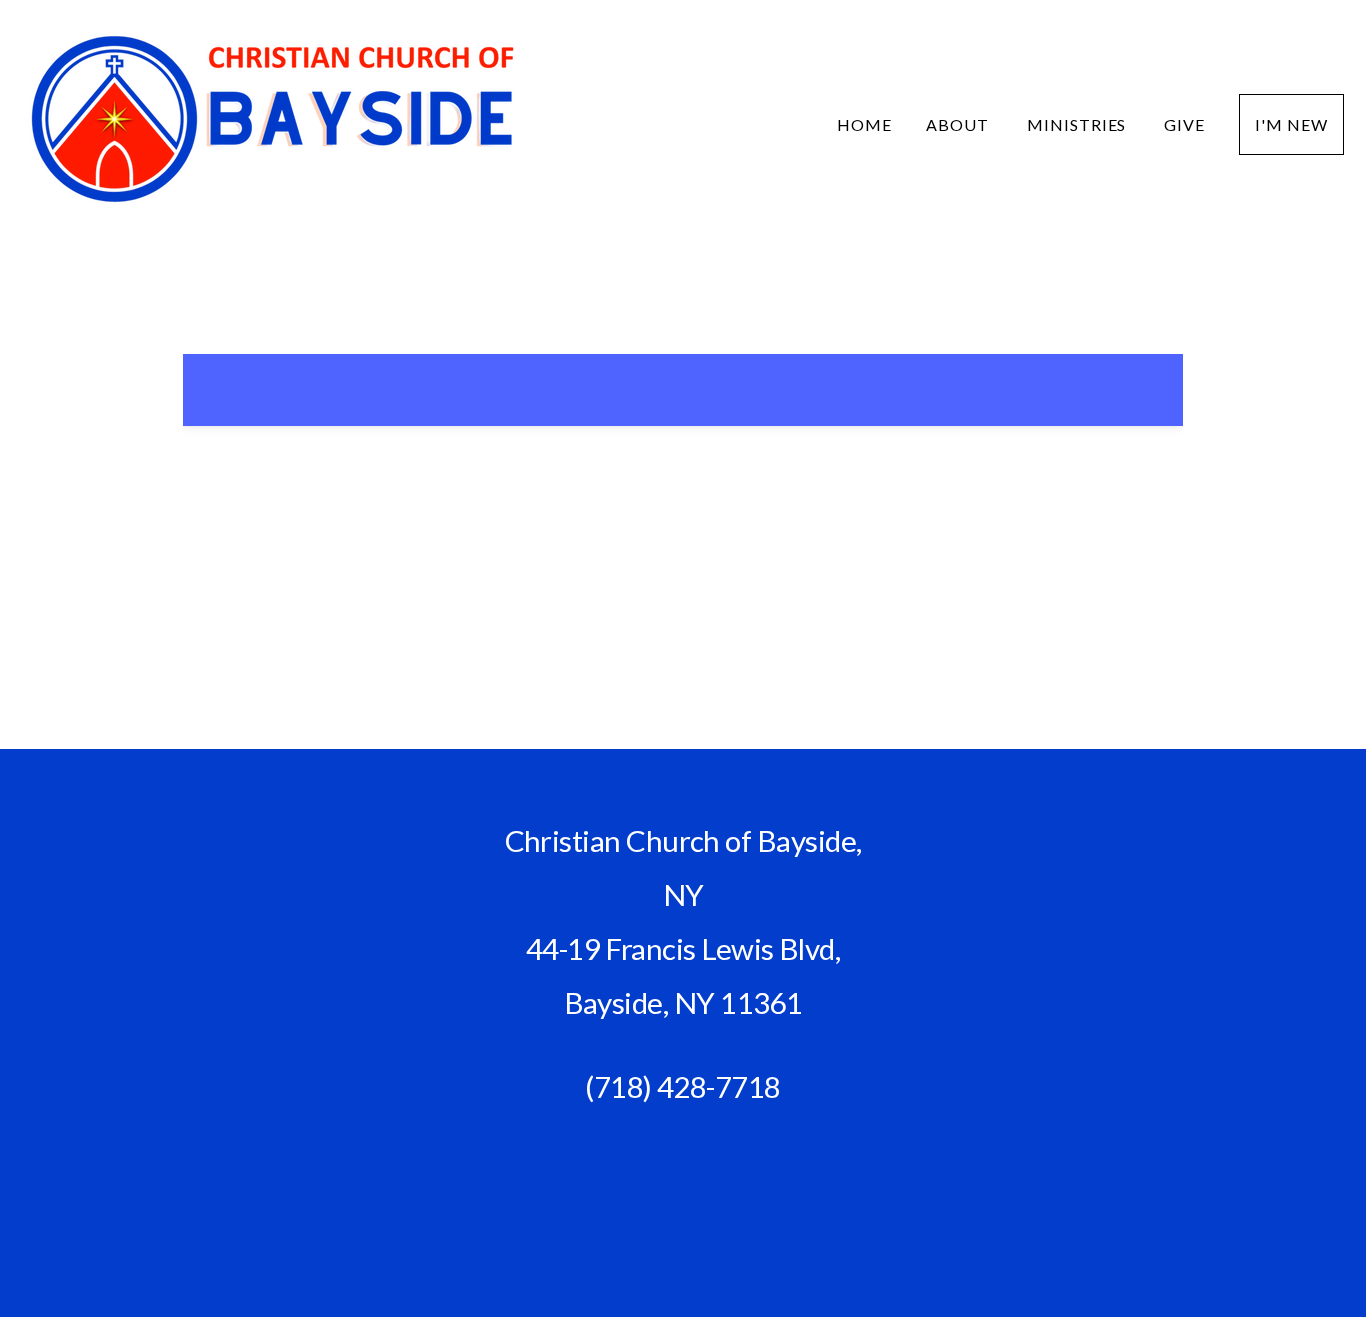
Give (1184, 124)
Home (864, 124)
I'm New (1291, 124)
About (959, 124)
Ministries (1079, 124)
